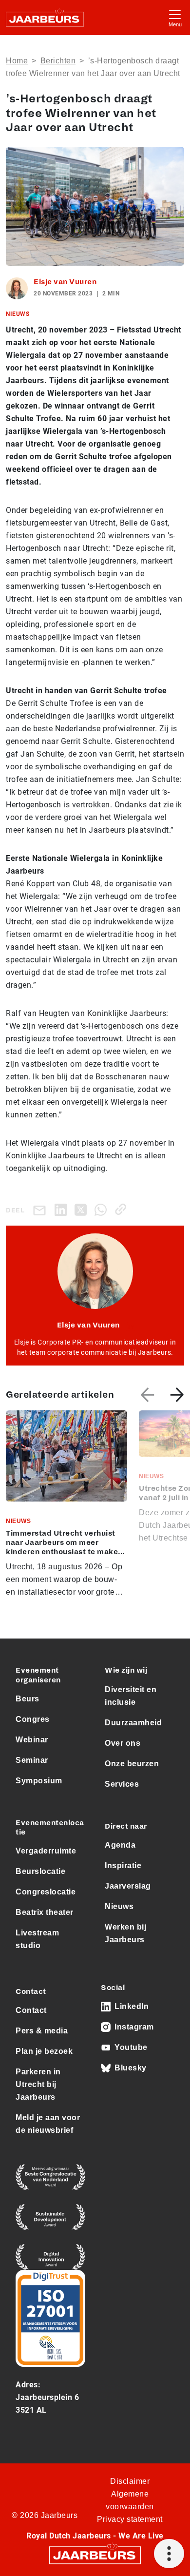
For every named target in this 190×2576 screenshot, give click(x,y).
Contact (31, 2010)
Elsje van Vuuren (65, 282)
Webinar (32, 1740)
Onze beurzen (132, 1764)
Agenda (120, 1845)
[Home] (45, 18)
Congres (33, 1719)
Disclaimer (130, 2481)
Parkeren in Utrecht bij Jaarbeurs (38, 2084)
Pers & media (42, 2031)
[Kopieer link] (123, 1209)
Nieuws (119, 1906)
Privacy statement (130, 2519)
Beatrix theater (45, 1912)
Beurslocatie (40, 1871)
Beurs (28, 1699)
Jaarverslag (128, 1886)
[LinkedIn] (63, 1209)
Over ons (123, 1743)
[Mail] (41, 1210)
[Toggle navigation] (175, 17)
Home (17, 61)
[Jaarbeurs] (95, 2555)
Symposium (39, 1781)
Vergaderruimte (46, 1851)
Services (122, 1784)
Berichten (58, 61)
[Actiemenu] (169, 2554)
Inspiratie (123, 1865)
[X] (83, 1209)
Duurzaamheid (133, 1723)
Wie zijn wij (126, 1670)
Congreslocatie (46, 1892)
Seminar (32, 1760)
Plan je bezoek (44, 2051)
